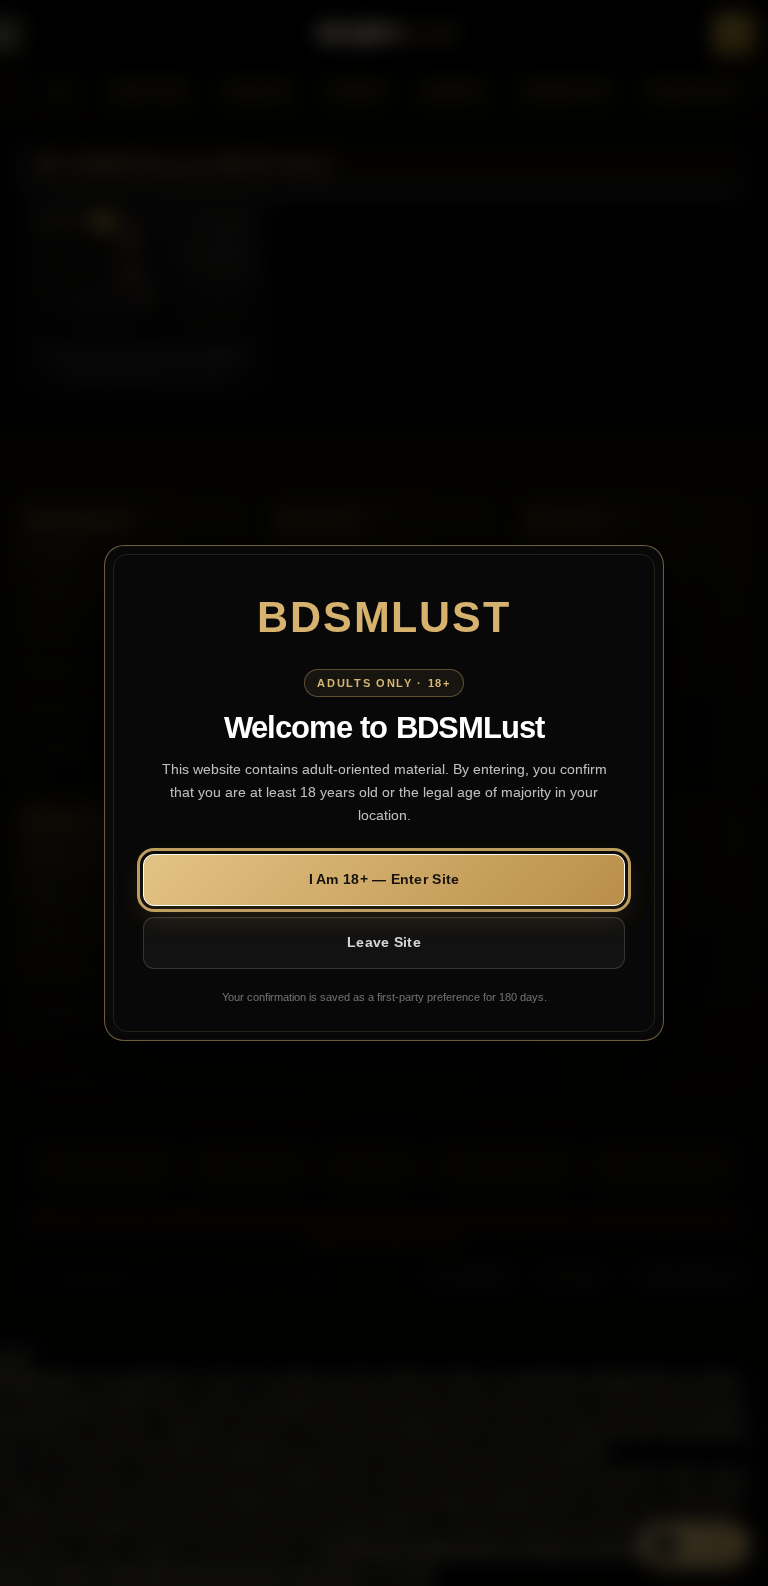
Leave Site (384, 942)
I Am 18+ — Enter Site (384, 879)
